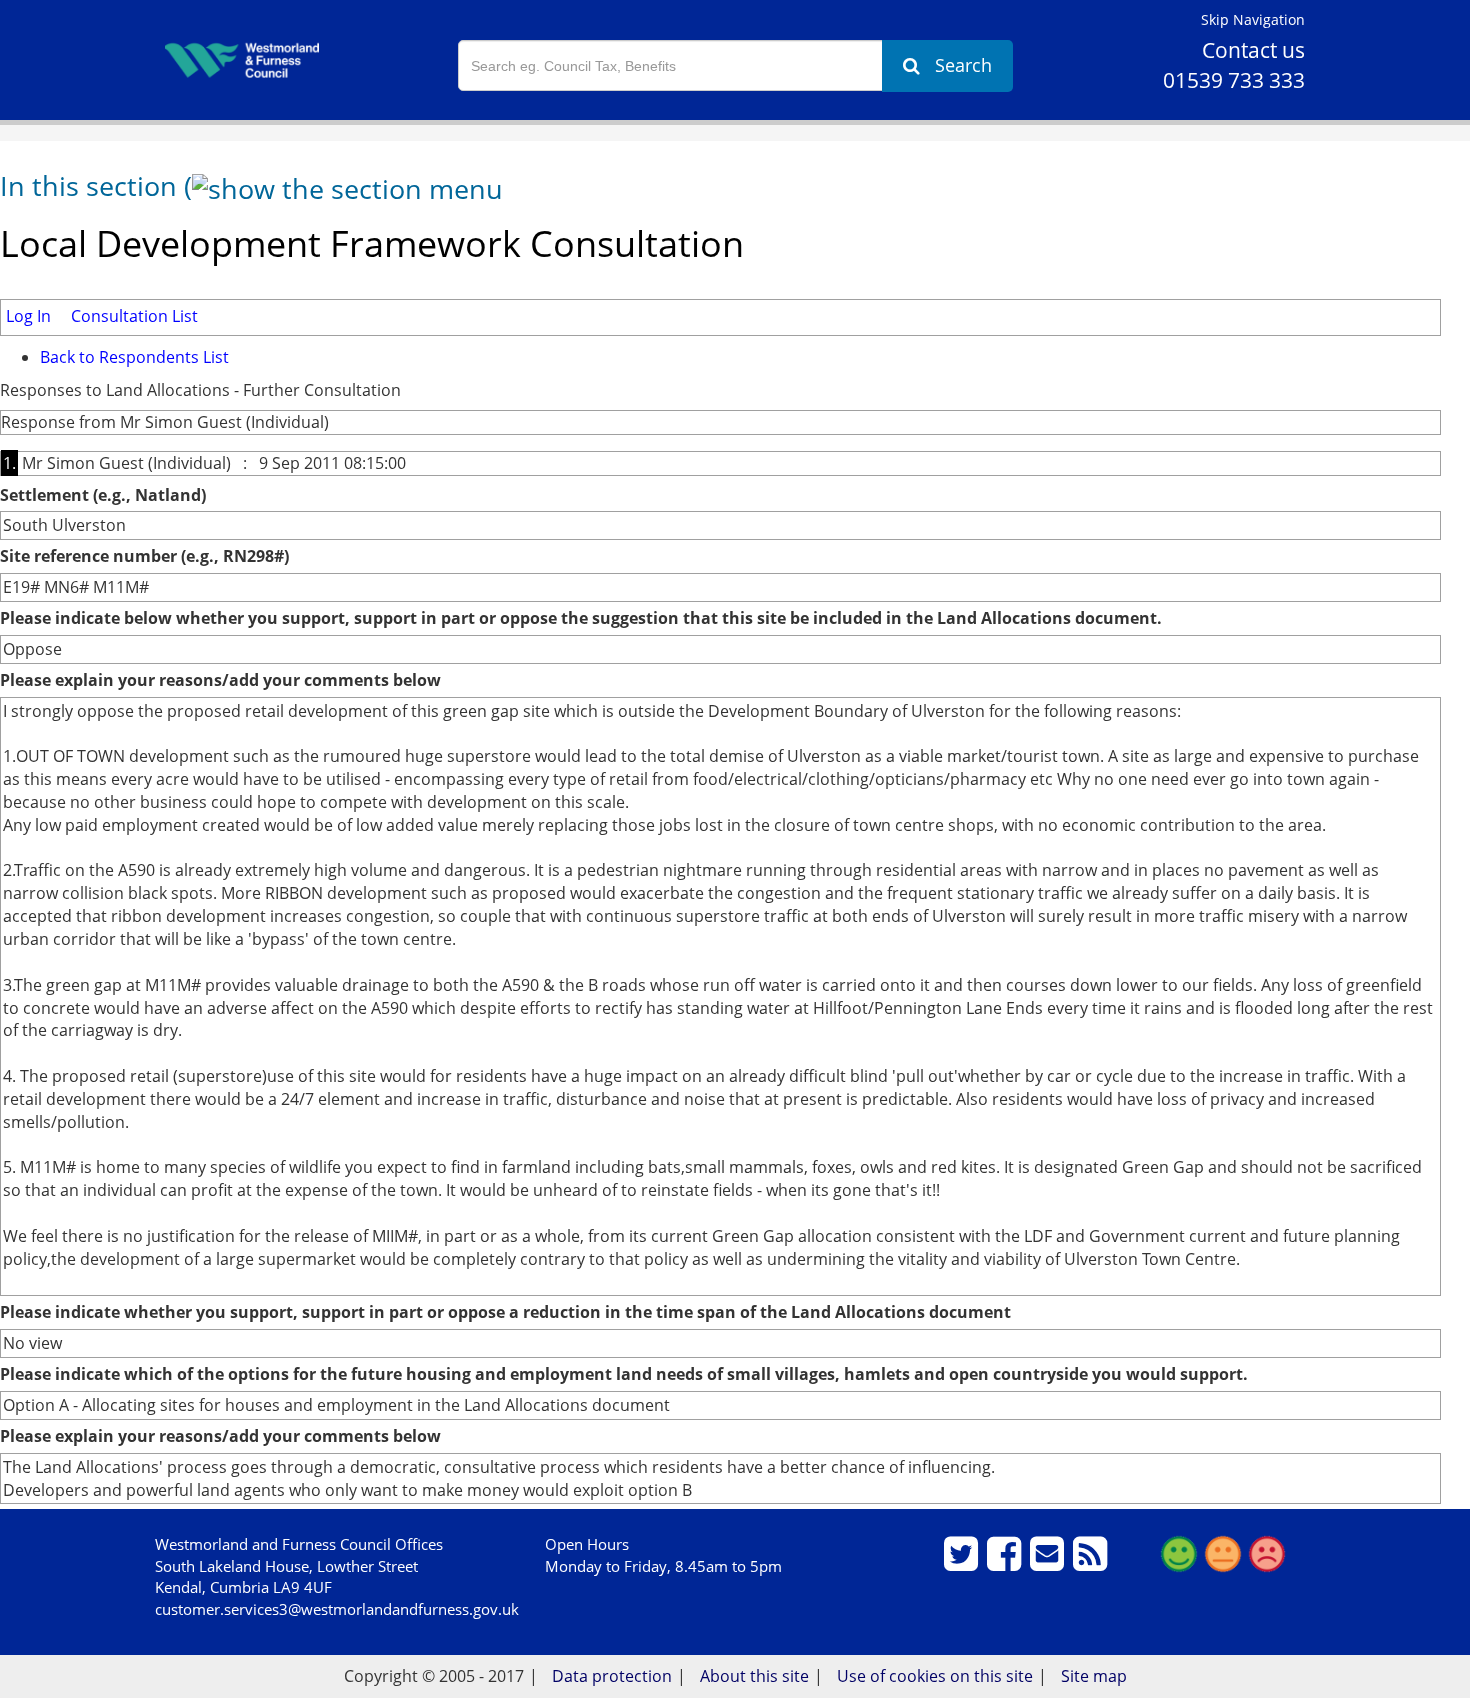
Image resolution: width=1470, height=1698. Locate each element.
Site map (1094, 1676)
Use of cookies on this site (935, 1676)
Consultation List (134, 316)
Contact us (1253, 50)
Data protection (612, 1676)
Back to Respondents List (134, 357)
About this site (754, 1676)
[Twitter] (963, 1562)
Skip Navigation (1253, 19)
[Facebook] (1006, 1562)
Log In (28, 316)
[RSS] (1092, 1562)
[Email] (1049, 1562)
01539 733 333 (1234, 80)
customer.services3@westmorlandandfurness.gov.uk (337, 1609)
